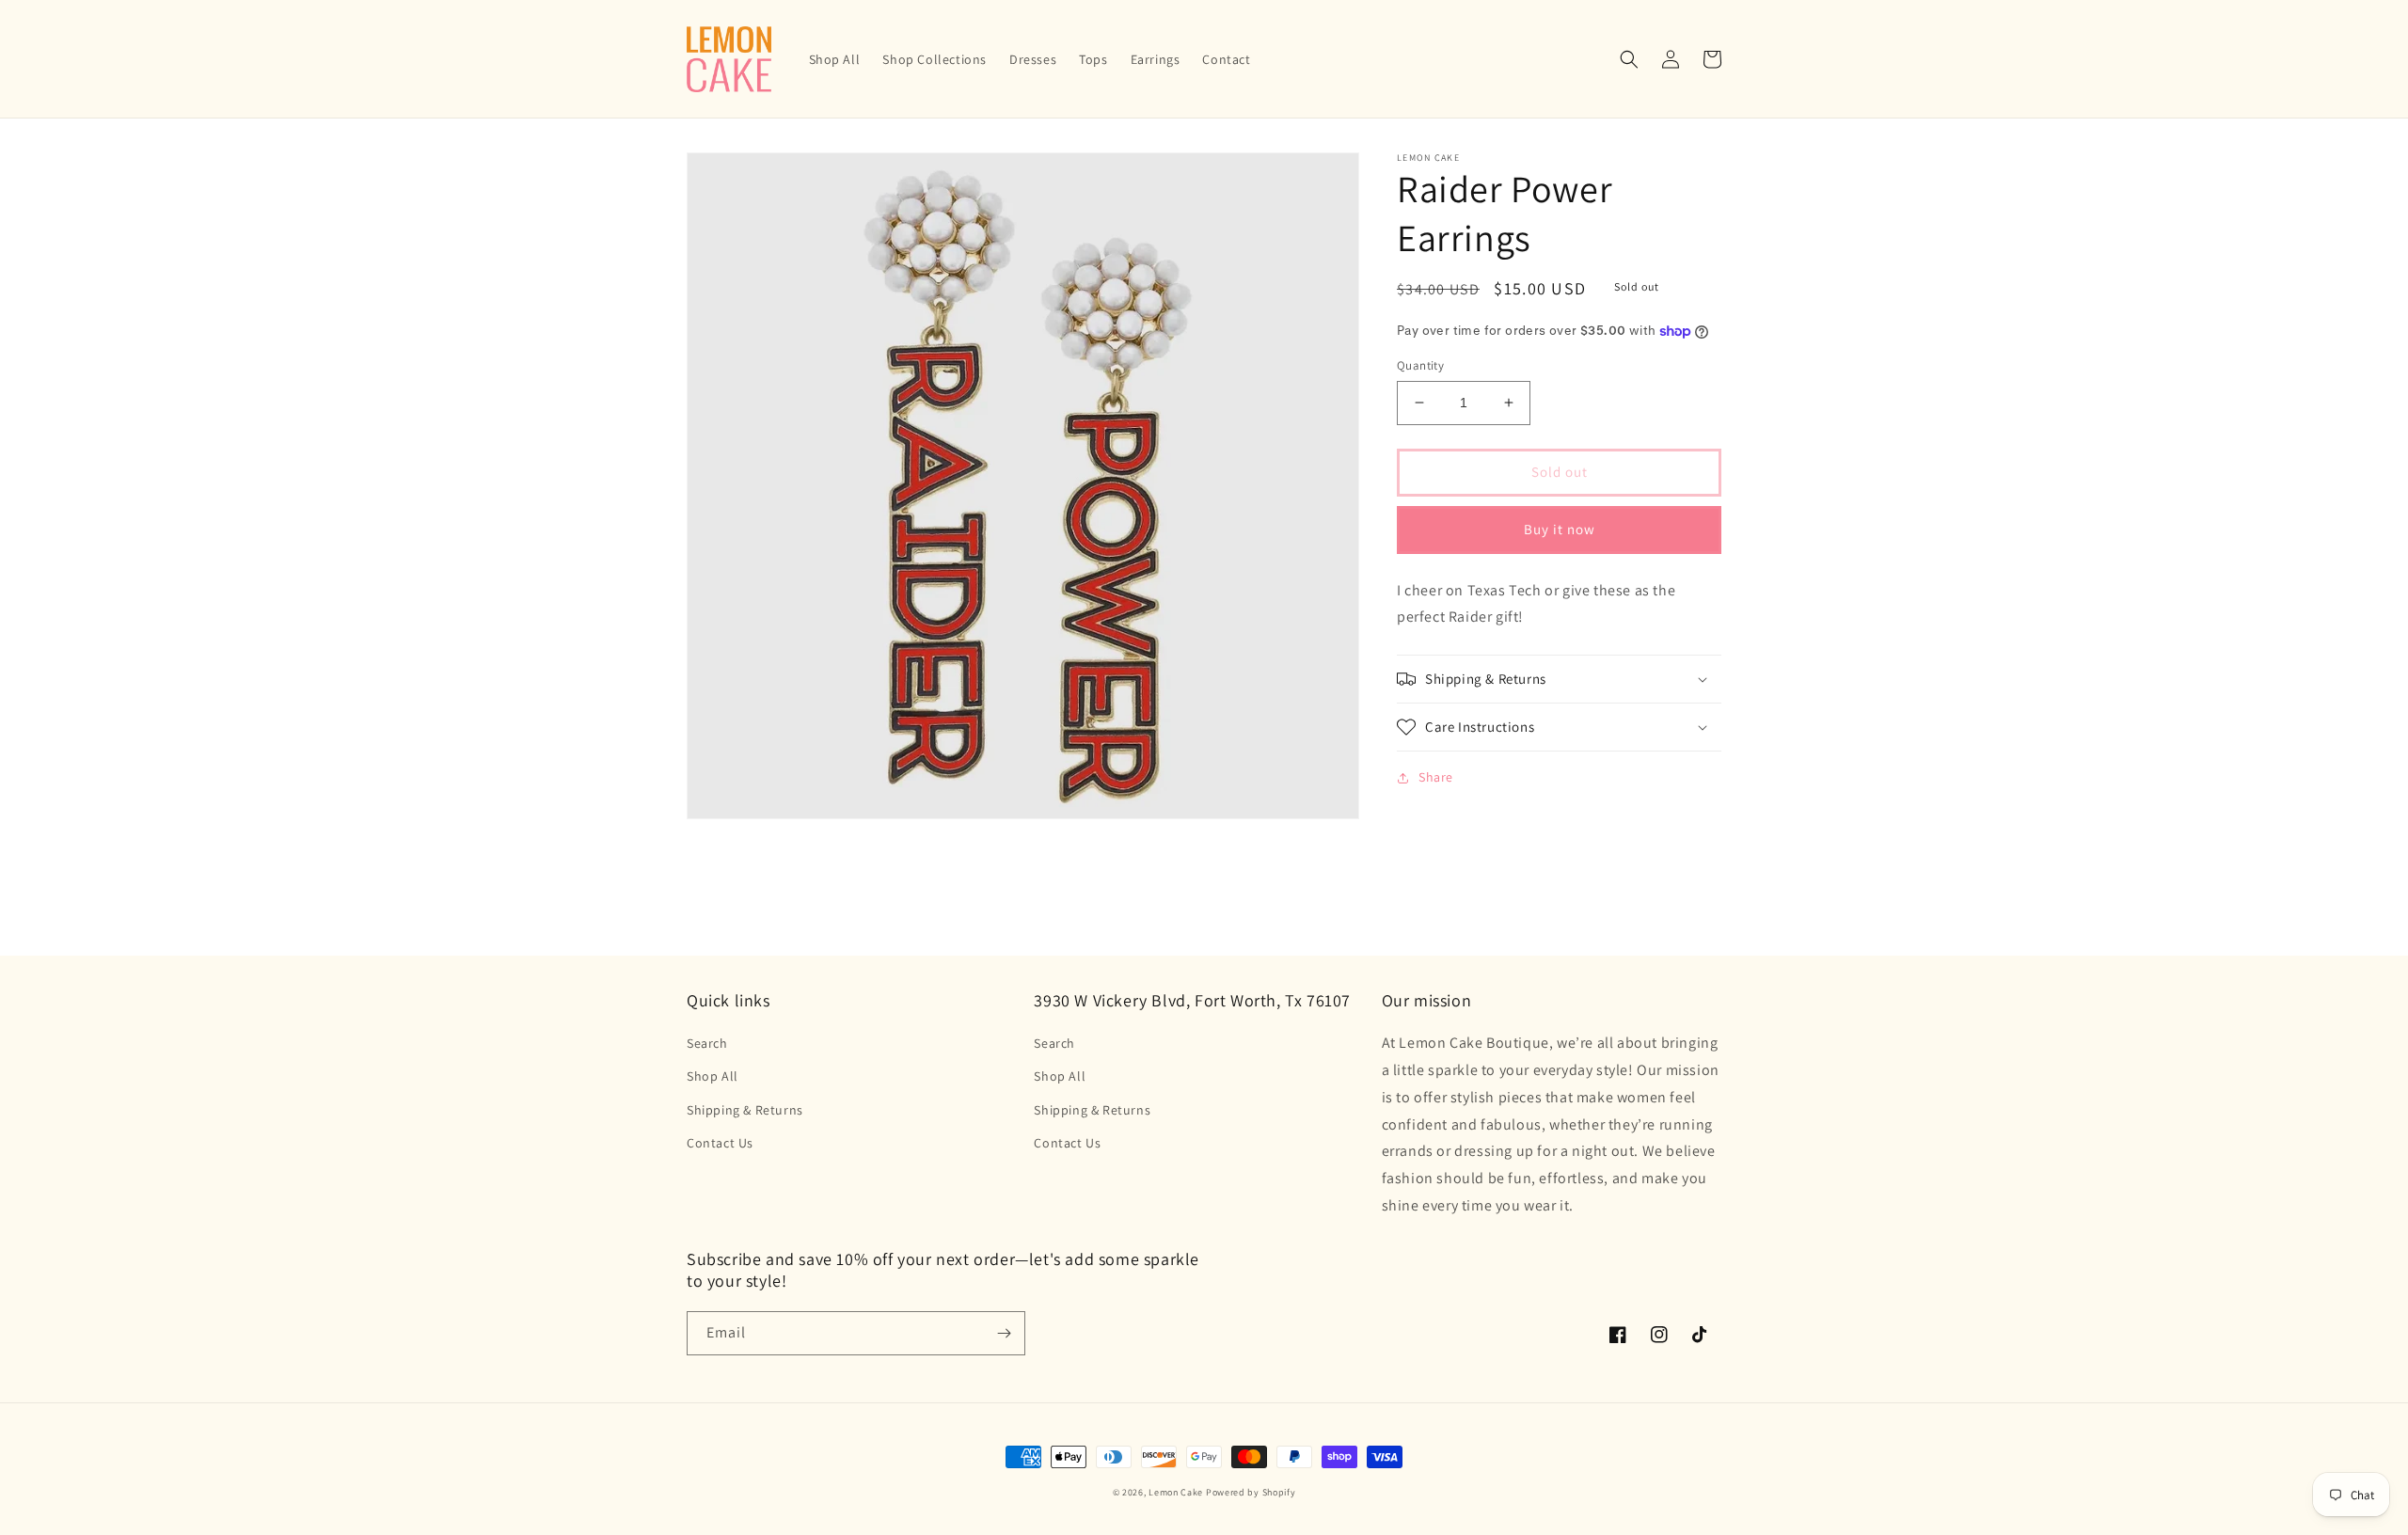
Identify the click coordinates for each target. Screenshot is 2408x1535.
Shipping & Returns (745, 1110)
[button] (1629, 59)
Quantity (1420, 365)
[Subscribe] (1004, 1333)
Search (707, 1043)
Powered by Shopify (1251, 1492)
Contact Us (720, 1143)
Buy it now (1560, 529)
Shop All (713, 1076)
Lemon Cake (1176, 1492)
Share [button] (1436, 777)
